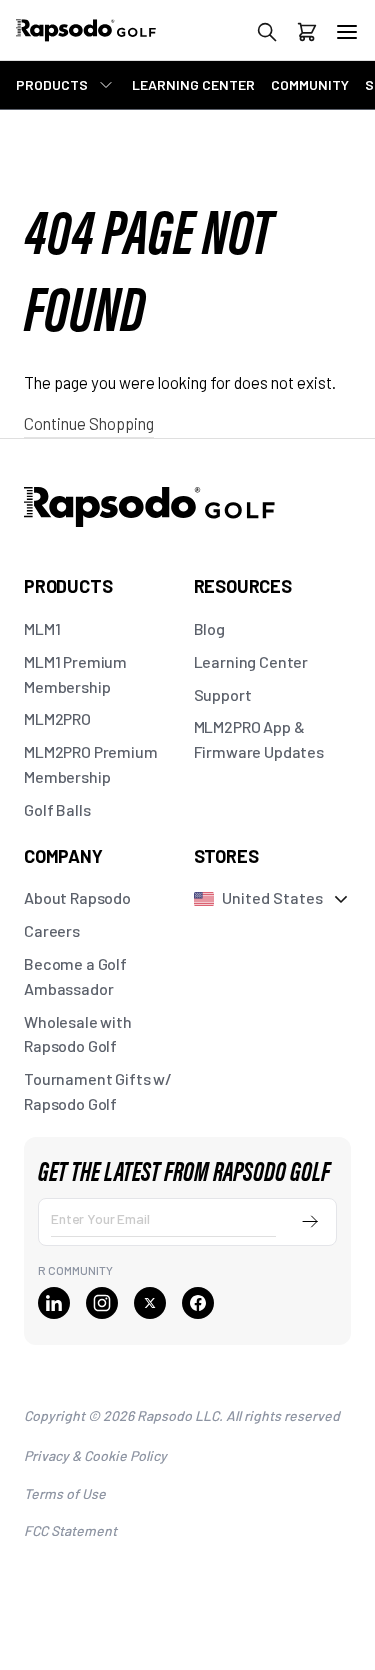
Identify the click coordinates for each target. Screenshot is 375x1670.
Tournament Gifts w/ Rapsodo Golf (98, 1091)
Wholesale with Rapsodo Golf (78, 1034)
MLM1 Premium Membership (75, 674)
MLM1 (42, 628)
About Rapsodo (77, 897)
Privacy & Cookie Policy (95, 1455)
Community (310, 84)
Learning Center (251, 661)
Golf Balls (57, 809)
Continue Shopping (89, 423)
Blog (209, 628)
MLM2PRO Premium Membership (91, 764)
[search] (267, 35)
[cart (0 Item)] (307, 35)
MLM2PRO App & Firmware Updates (259, 739)
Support (223, 694)
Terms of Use (65, 1493)
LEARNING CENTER (193, 84)
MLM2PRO (57, 718)
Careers (52, 930)
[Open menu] (347, 32)
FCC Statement (70, 1530)
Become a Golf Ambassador (75, 976)
